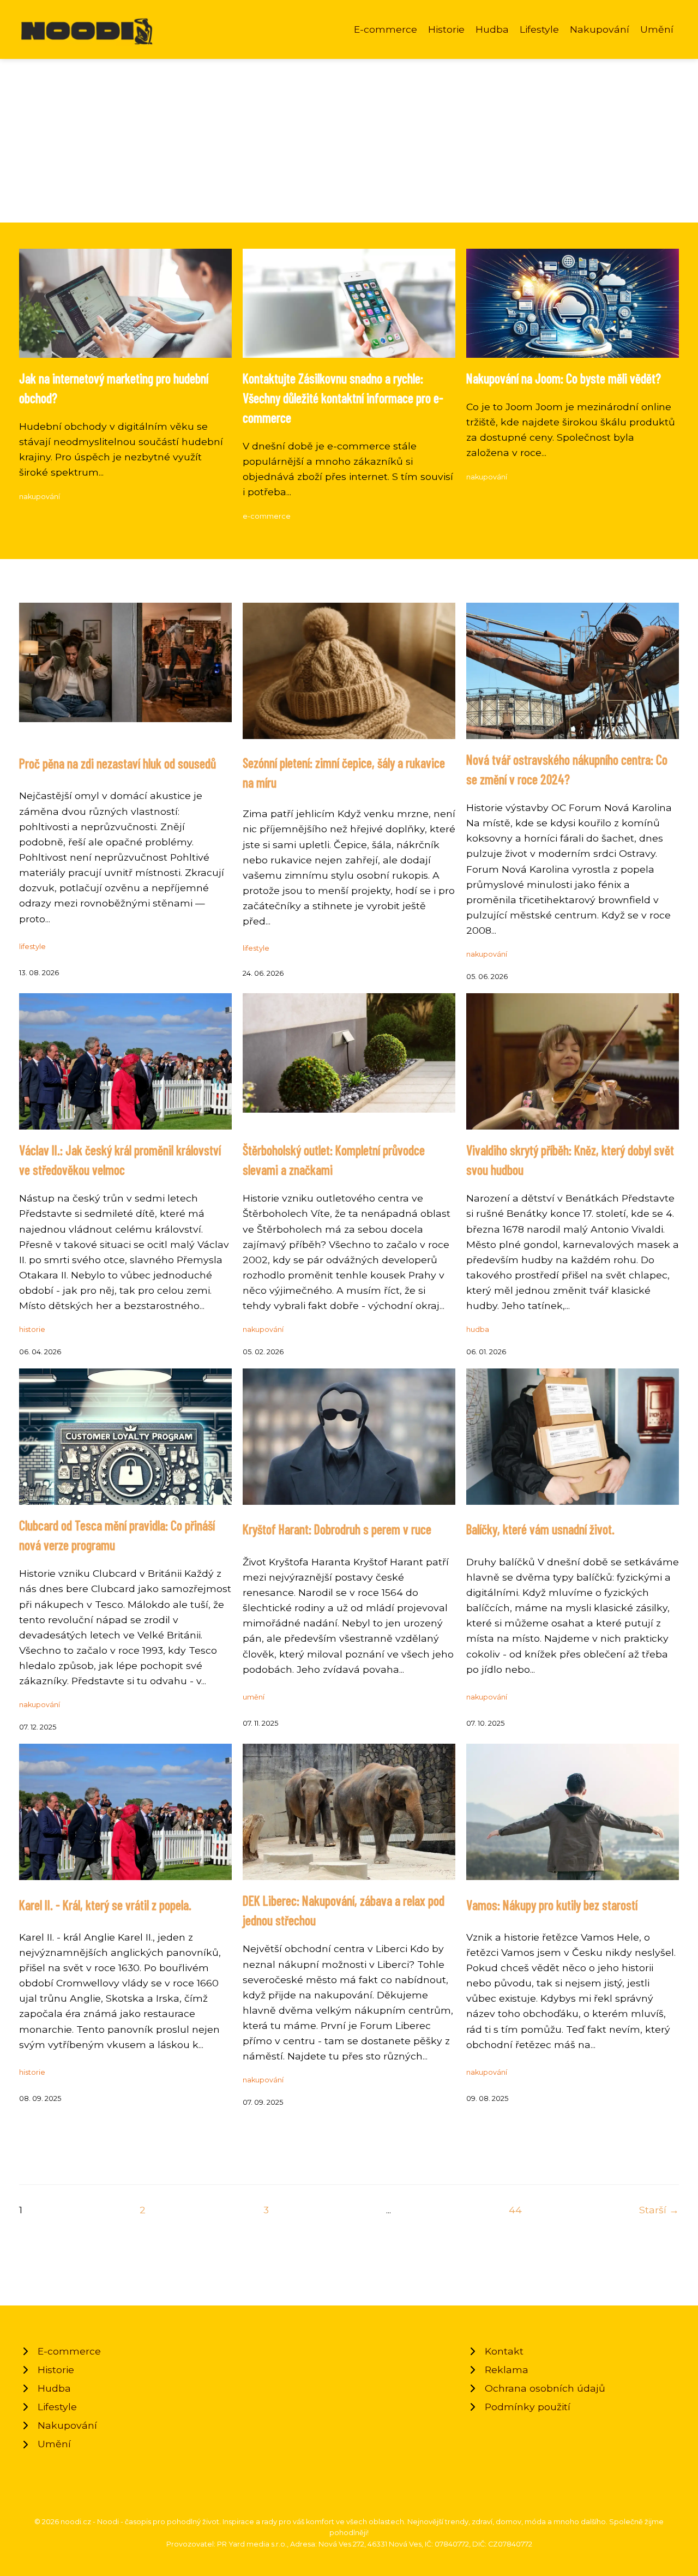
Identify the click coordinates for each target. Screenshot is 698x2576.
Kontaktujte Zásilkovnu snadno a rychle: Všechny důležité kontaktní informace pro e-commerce (343, 398)
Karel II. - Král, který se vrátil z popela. (105, 1905)
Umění (657, 29)
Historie (446, 29)
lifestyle (32, 947)
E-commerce (386, 29)
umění (254, 1697)
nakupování (40, 497)
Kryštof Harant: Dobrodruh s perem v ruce (337, 1529)
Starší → (659, 2210)
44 (515, 2210)
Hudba (492, 29)
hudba (478, 1329)
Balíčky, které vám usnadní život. (540, 1529)
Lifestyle (539, 29)
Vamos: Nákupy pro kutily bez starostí (552, 1905)
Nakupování (600, 29)
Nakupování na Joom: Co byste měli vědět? (564, 378)
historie (32, 1329)
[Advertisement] (349, 141)
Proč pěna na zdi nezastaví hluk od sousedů (118, 763)
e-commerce (267, 516)
